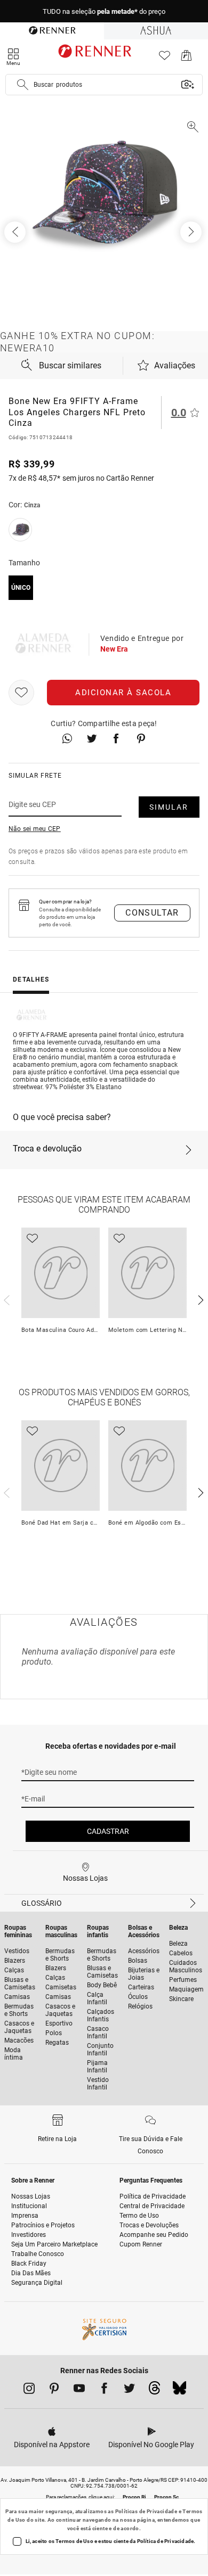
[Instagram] (29, 2390)
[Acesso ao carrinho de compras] (186, 58)
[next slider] (5, 1299)
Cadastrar (108, 1831)
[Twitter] (129, 2390)
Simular (169, 807)
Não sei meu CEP (35, 829)
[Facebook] (104, 2390)
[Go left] (16, 232)
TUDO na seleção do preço (104, 11)
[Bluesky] (179, 2391)
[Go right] (192, 232)
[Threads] (154, 2391)
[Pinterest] (54, 2390)
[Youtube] (79, 2390)
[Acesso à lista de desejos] (165, 58)
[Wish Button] (21, 693)
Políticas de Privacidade (146, 2511)
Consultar (152, 913)
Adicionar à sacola (123, 693)
